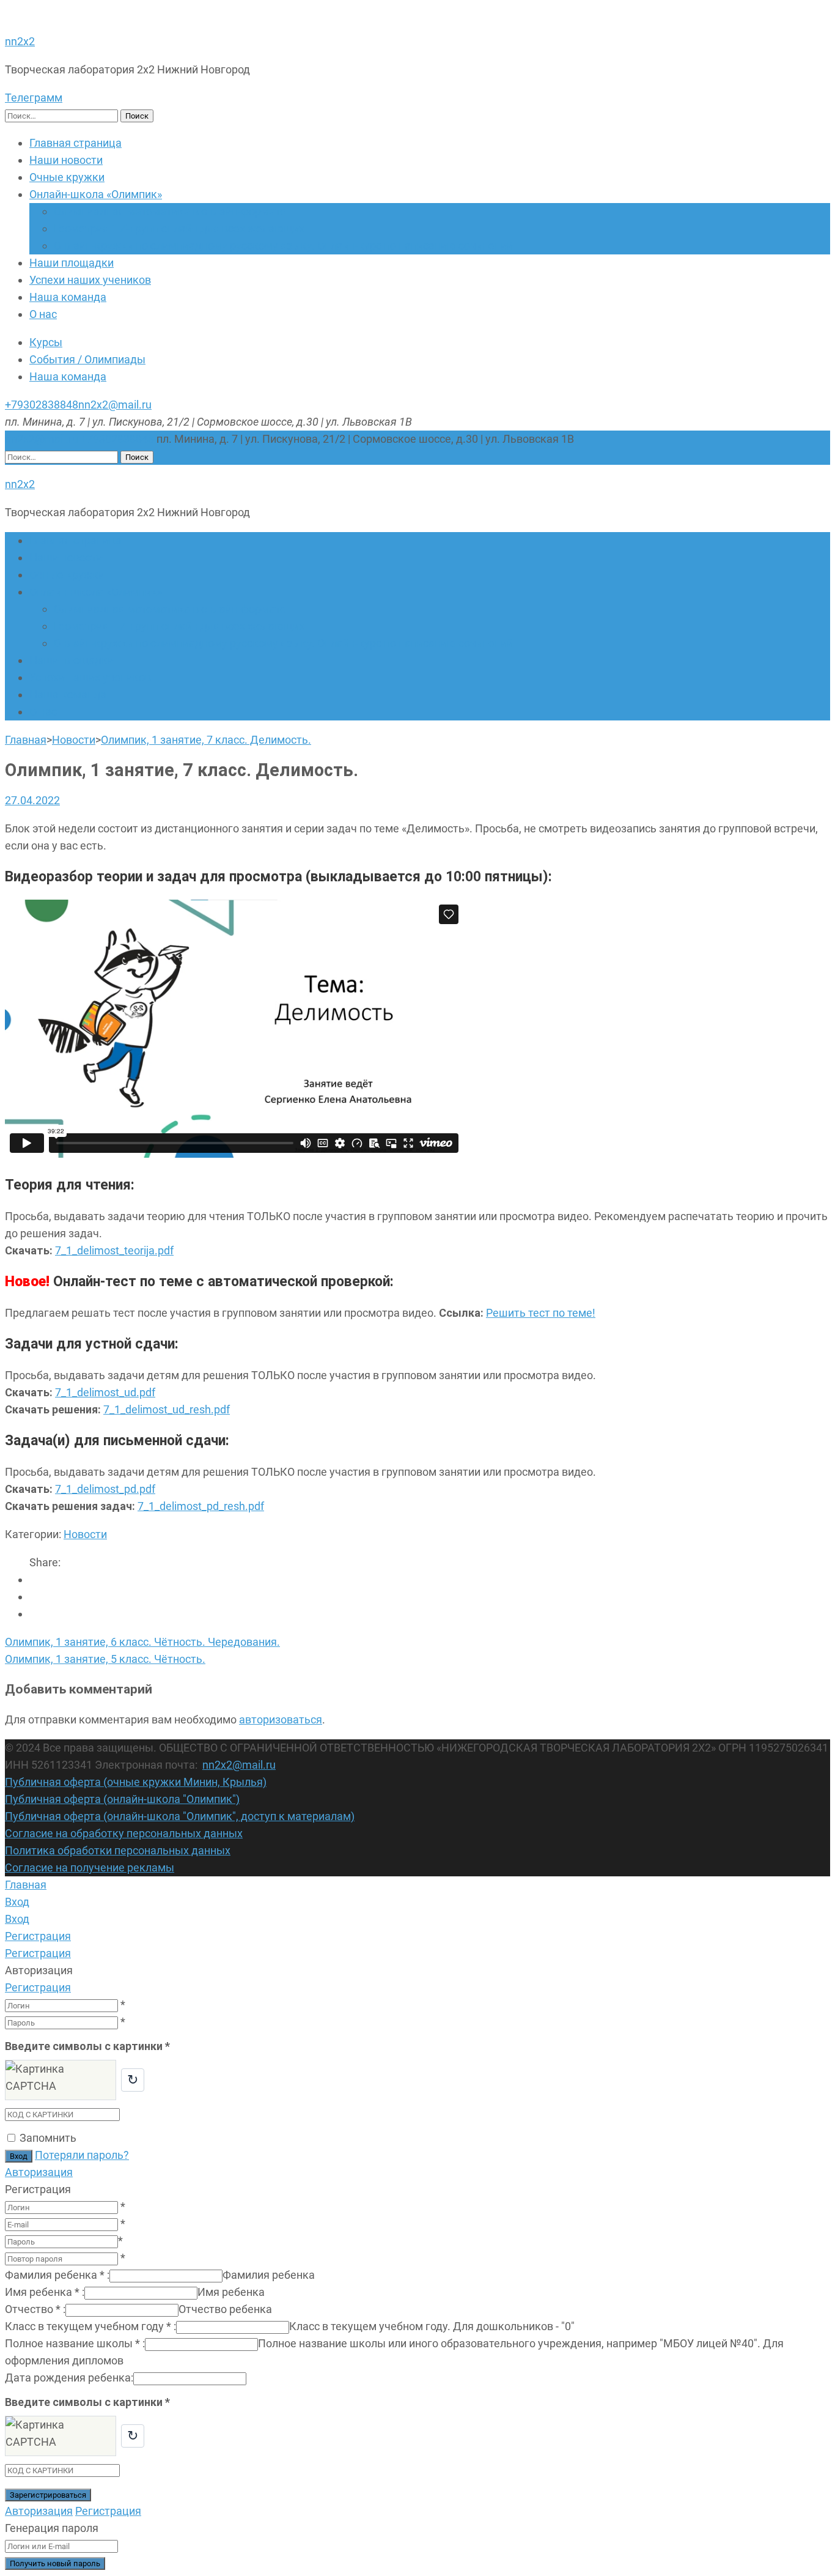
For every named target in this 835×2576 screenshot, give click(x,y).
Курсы (46, 342)
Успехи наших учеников (90, 280)
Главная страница (75, 143)
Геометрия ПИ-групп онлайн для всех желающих (179, 228)
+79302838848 (42, 405)
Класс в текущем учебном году (90, 2326)
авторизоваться (281, 1719)
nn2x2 (20, 41)
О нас (43, 314)
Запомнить (48, 2138)
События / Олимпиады (87, 359)
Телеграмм (34, 98)
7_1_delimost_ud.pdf (105, 1392)
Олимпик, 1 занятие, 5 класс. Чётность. (105, 1659)
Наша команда (68, 297)
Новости (85, 1534)
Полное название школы (75, 2343)
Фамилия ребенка (57, 2275)
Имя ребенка (45, 2292)
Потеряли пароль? (82, 2155)
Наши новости (66, 160)
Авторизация (39, 2172)
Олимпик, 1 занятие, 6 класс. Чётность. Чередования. (142, 1642)
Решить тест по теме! (541, 1313)
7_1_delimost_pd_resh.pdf (201, 1506)
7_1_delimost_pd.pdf (105, 1489)
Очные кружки (67, 177)
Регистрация (38, 1987)
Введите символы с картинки (87, 2046)
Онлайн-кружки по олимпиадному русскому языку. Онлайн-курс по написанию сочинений (283, 246)
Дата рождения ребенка (69, 2378)
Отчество (35, 2309)
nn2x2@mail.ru (115, 405)
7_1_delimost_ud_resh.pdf (167, 1409)
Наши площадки (72, 263)
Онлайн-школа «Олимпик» (96, 194)
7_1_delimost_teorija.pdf (114, 1250)
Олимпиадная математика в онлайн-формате (170, 211)
